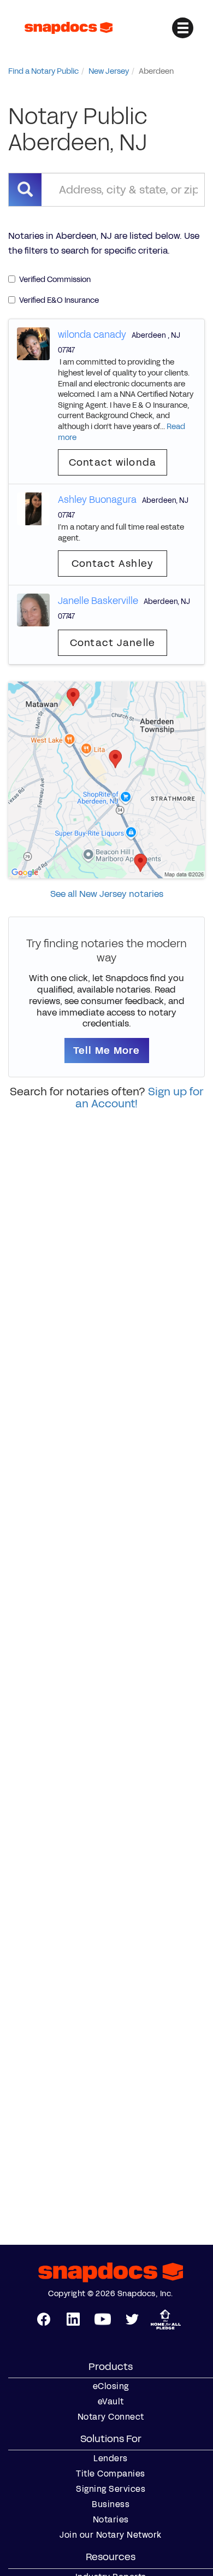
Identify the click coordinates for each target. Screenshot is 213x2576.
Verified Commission (55, 280)
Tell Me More (107, 1051)
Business (111, 2504)
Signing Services (111, 2489)
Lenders (111, 2458)
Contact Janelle (113, 643)
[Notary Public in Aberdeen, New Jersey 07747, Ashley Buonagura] (33, 509)
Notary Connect (111, 2417)
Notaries (111, 2520)
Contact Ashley (113, 564)
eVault (111, 2402)
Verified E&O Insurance (59, 300)
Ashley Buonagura (97, 500)
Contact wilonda (113, 462)
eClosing (111, 2386)
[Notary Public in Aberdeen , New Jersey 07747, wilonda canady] (33, 343)
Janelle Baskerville (98, 601)
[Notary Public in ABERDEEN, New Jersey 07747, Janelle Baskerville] (33, 609)
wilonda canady (92, 335)
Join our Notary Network (111, 2535)
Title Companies (111, 2474)
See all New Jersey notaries (107, 894)
